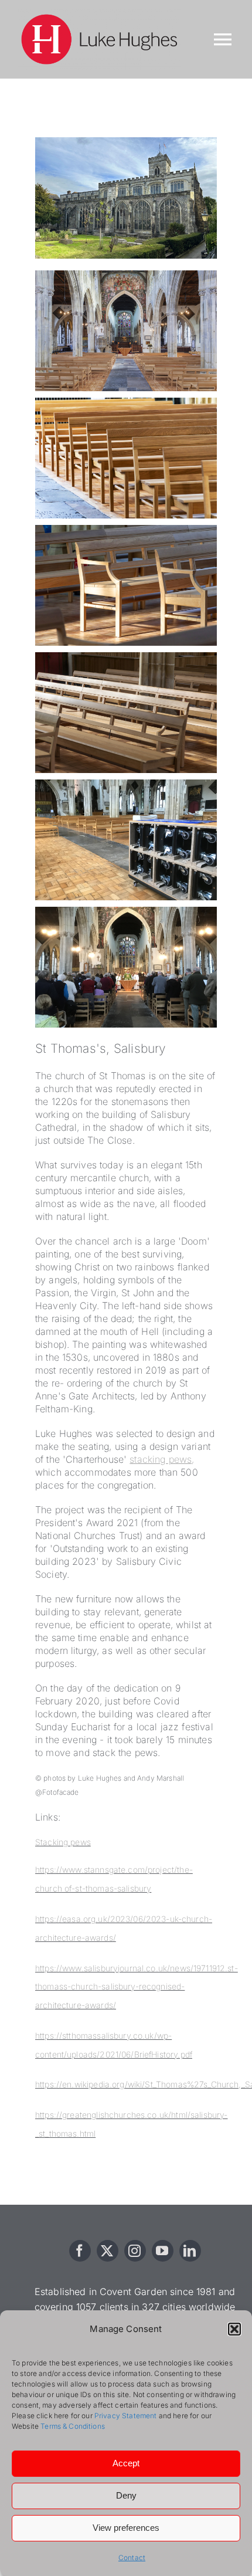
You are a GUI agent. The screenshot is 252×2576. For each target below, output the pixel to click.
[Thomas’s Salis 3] (126, 142)
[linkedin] (190, 2251)
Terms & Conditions (73, 2426)
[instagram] (135, 2251)
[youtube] (163, 2251)
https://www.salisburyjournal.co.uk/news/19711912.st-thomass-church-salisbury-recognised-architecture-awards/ (137, 1987)
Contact (132, 2558)
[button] (234, 2329)
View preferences (126, 2528)
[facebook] (80, 2251)
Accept (126, 2463)
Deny (126, 2495)
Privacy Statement (126, 2416)
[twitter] (108, 2251)
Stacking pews (63, 1842)
